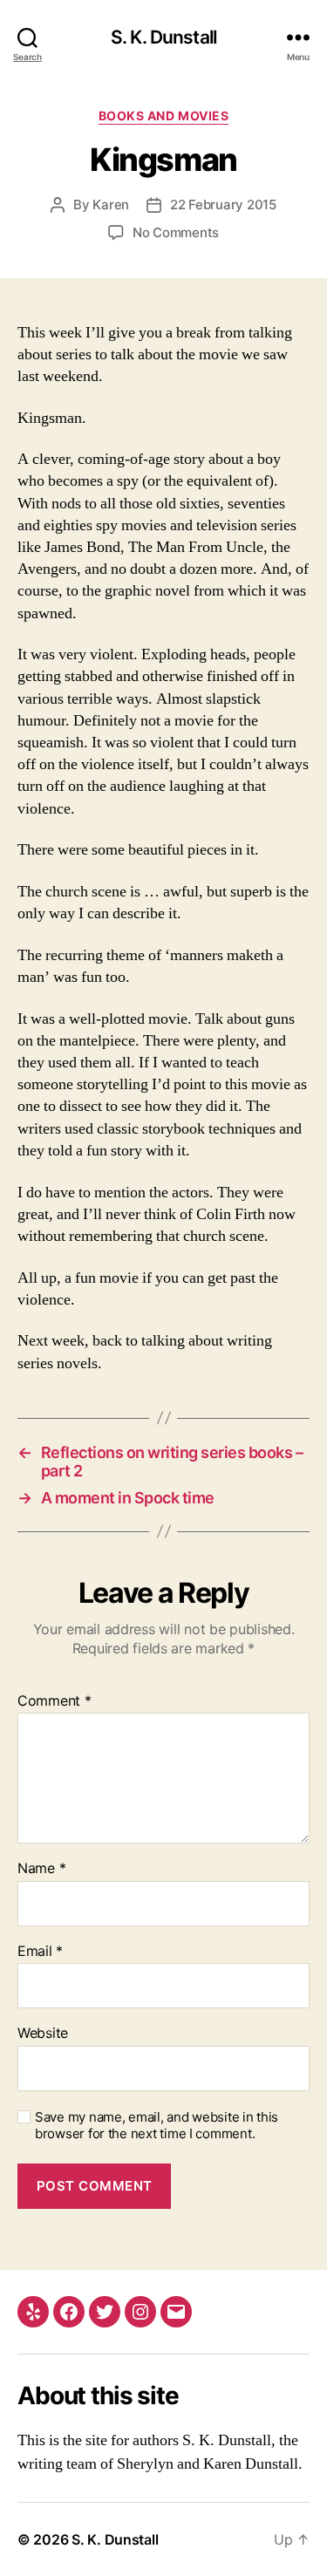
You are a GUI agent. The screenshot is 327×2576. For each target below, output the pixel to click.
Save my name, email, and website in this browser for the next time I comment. (157, 2126)
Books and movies (163, 116)
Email (40, 1952)
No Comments (176, 232)
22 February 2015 (223, 204)
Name (41, 1869)
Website (43, 2034)
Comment (54, 1701)
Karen (111, 204)
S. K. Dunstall (163, 37)
